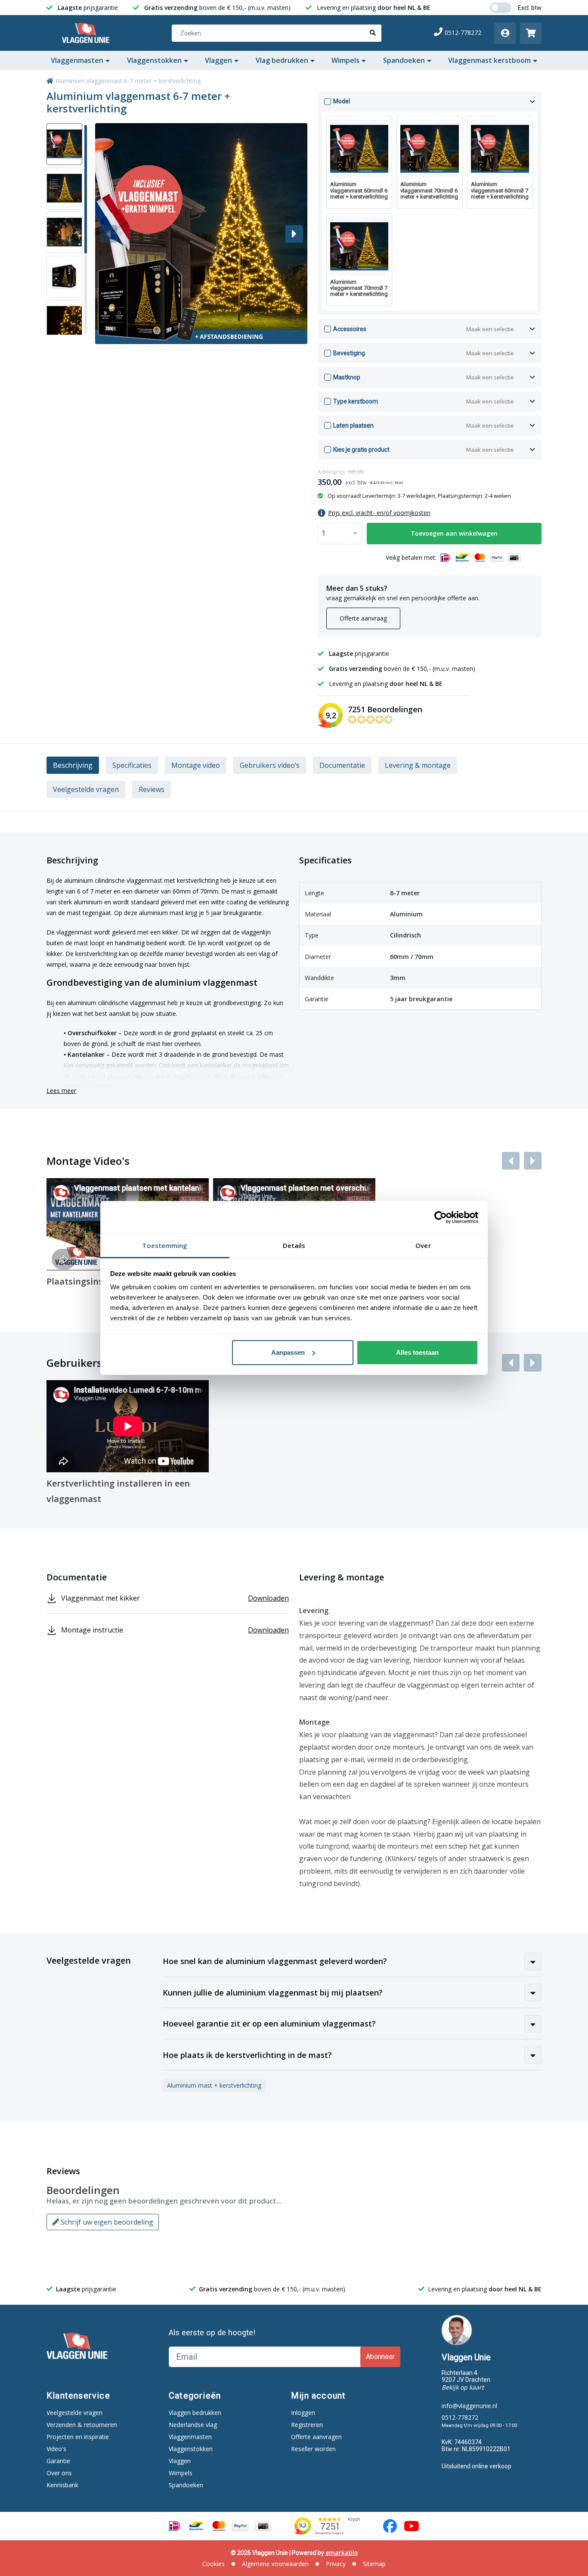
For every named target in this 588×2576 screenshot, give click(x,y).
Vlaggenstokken (154, 60)
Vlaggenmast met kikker (175, 1598)
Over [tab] (423, 1245)
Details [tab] (294, 1245)
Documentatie (342, 765)
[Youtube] (412, 2526)
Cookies (214, 2564)
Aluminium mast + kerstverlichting (214, 2085)
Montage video (196, 765)
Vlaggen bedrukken (195, 2413)
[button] (294, 234)
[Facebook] (390, 2526)
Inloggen (303, 2413)
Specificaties (132, 765)
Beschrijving (73, 765)
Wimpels (345, 60)
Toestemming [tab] (165, 1245)
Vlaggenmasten (77, 60)
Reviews (152, 789)
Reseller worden (313, 2449)
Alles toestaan (417, 1352)
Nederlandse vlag (193, 2425)
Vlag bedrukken (282, 60)
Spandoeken (404, 60)
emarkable (342, 2553)
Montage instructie (175, 1630)
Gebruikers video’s (270, 765)
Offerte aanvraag (363, 618)
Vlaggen (218, 60)
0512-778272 (463, 33)
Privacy (336, 2564)
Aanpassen (288, 1352)
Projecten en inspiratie (78, 2437)
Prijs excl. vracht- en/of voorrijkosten (379, 513)
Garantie (58, 2461)
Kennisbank (62, 2485)
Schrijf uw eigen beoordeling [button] (106, 2222)
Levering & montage (418, 765)
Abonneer (380, 2357)
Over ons (59, 2473)
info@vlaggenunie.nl (469, 2406)
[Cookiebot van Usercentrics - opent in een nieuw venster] (441, 1217)
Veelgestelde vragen (86, 789)
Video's (56, 2449)
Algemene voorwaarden (275, 2564)
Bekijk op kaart (463, 2387)
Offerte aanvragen (316, 2437)
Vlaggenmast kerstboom (489, 60)
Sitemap (374, 2564)
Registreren (307, 2425)
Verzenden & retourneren (82, 2425)
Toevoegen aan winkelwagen (454, 533)
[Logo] (88, 33)
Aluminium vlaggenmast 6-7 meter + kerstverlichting (128, 81)
